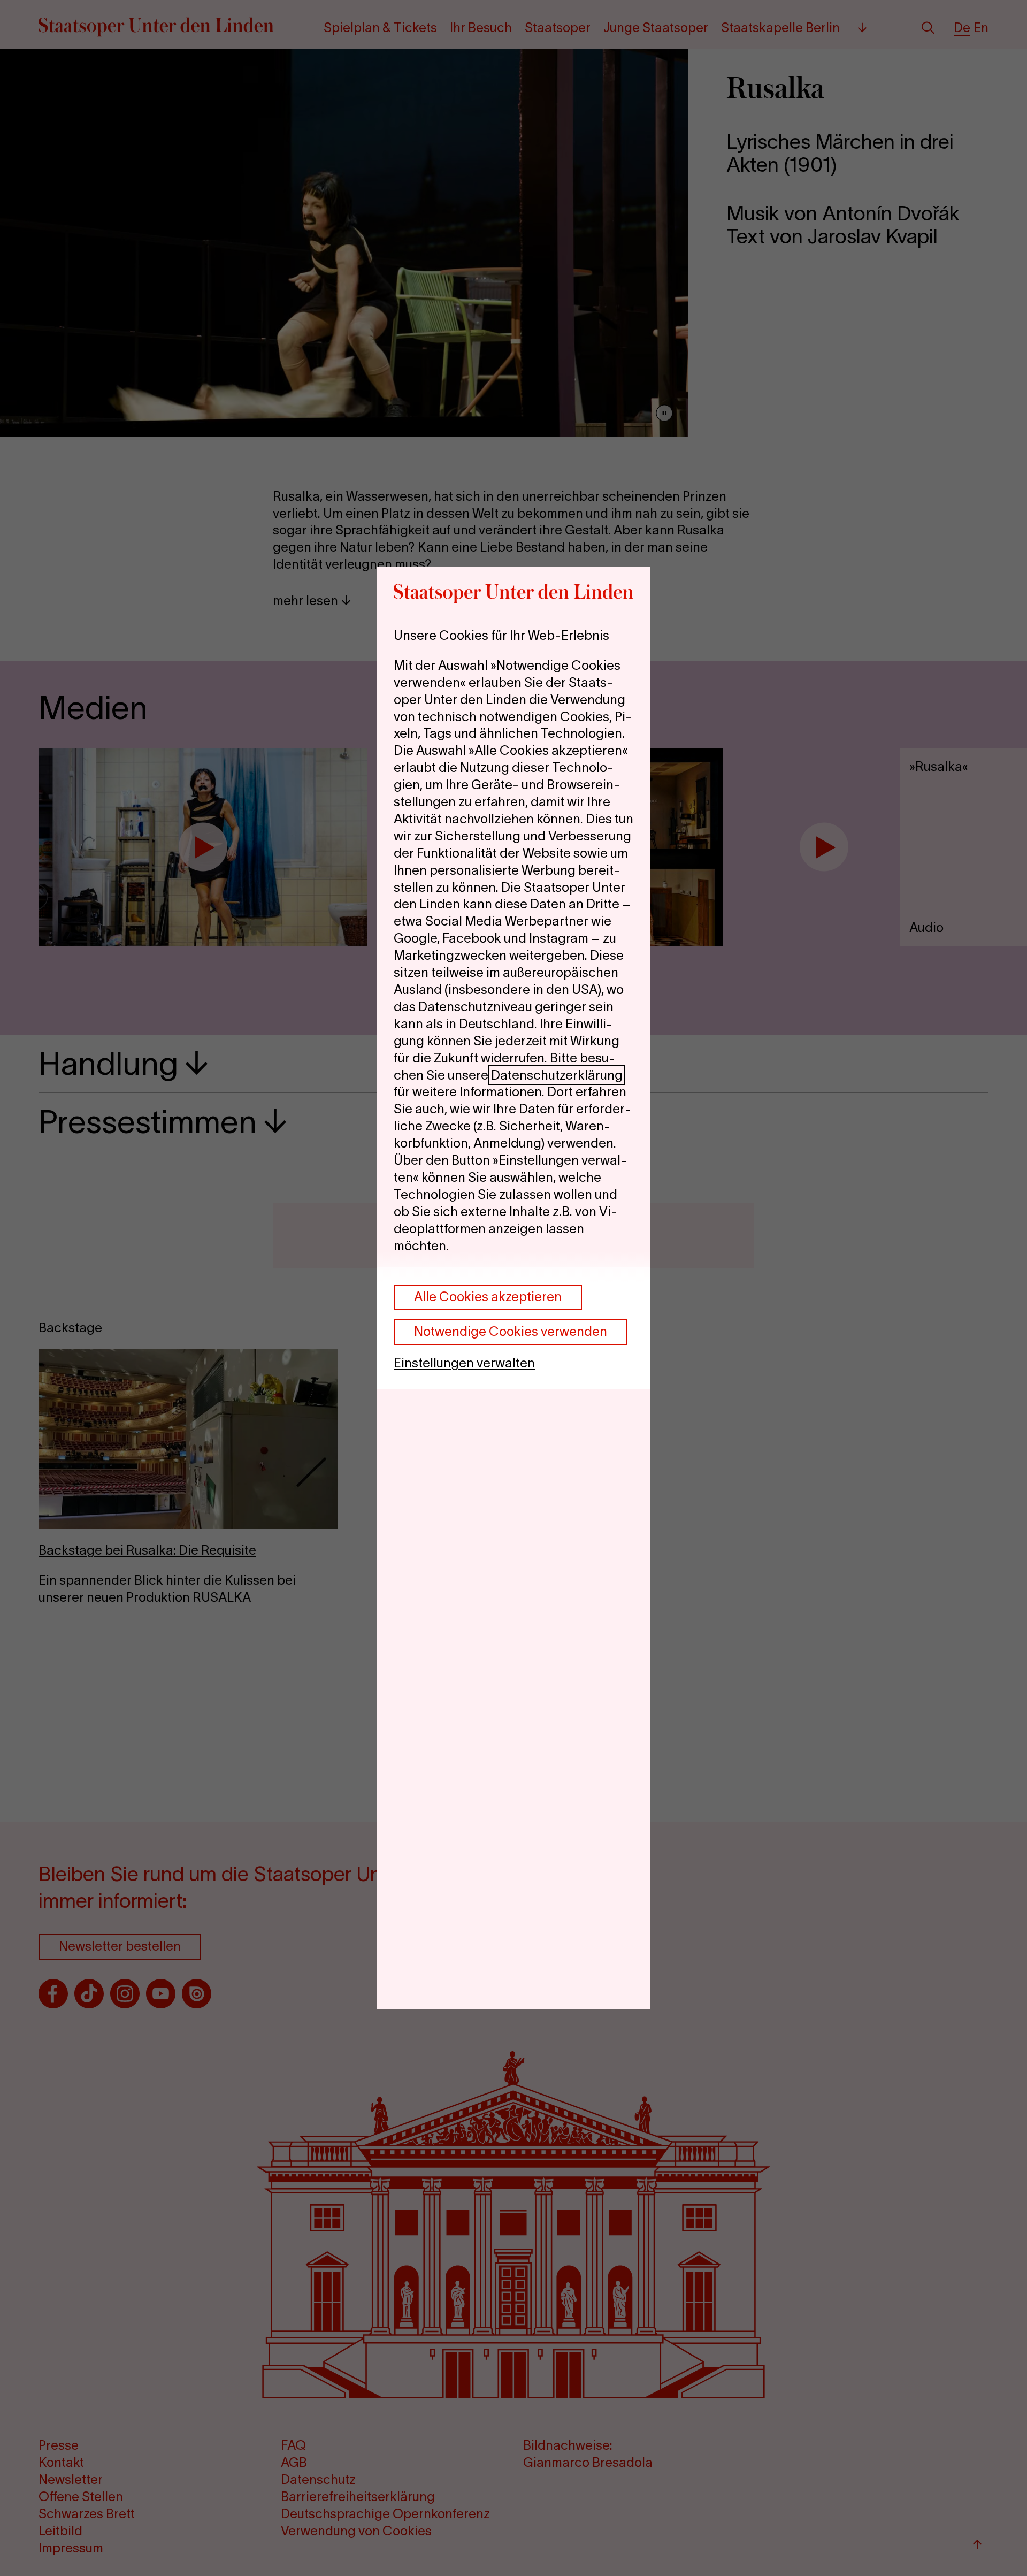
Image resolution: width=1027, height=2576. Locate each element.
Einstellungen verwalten (464, 1363)
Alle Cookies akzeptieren (488, 1297)
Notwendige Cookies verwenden (511, 1331)
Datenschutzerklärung (557, 1075)
